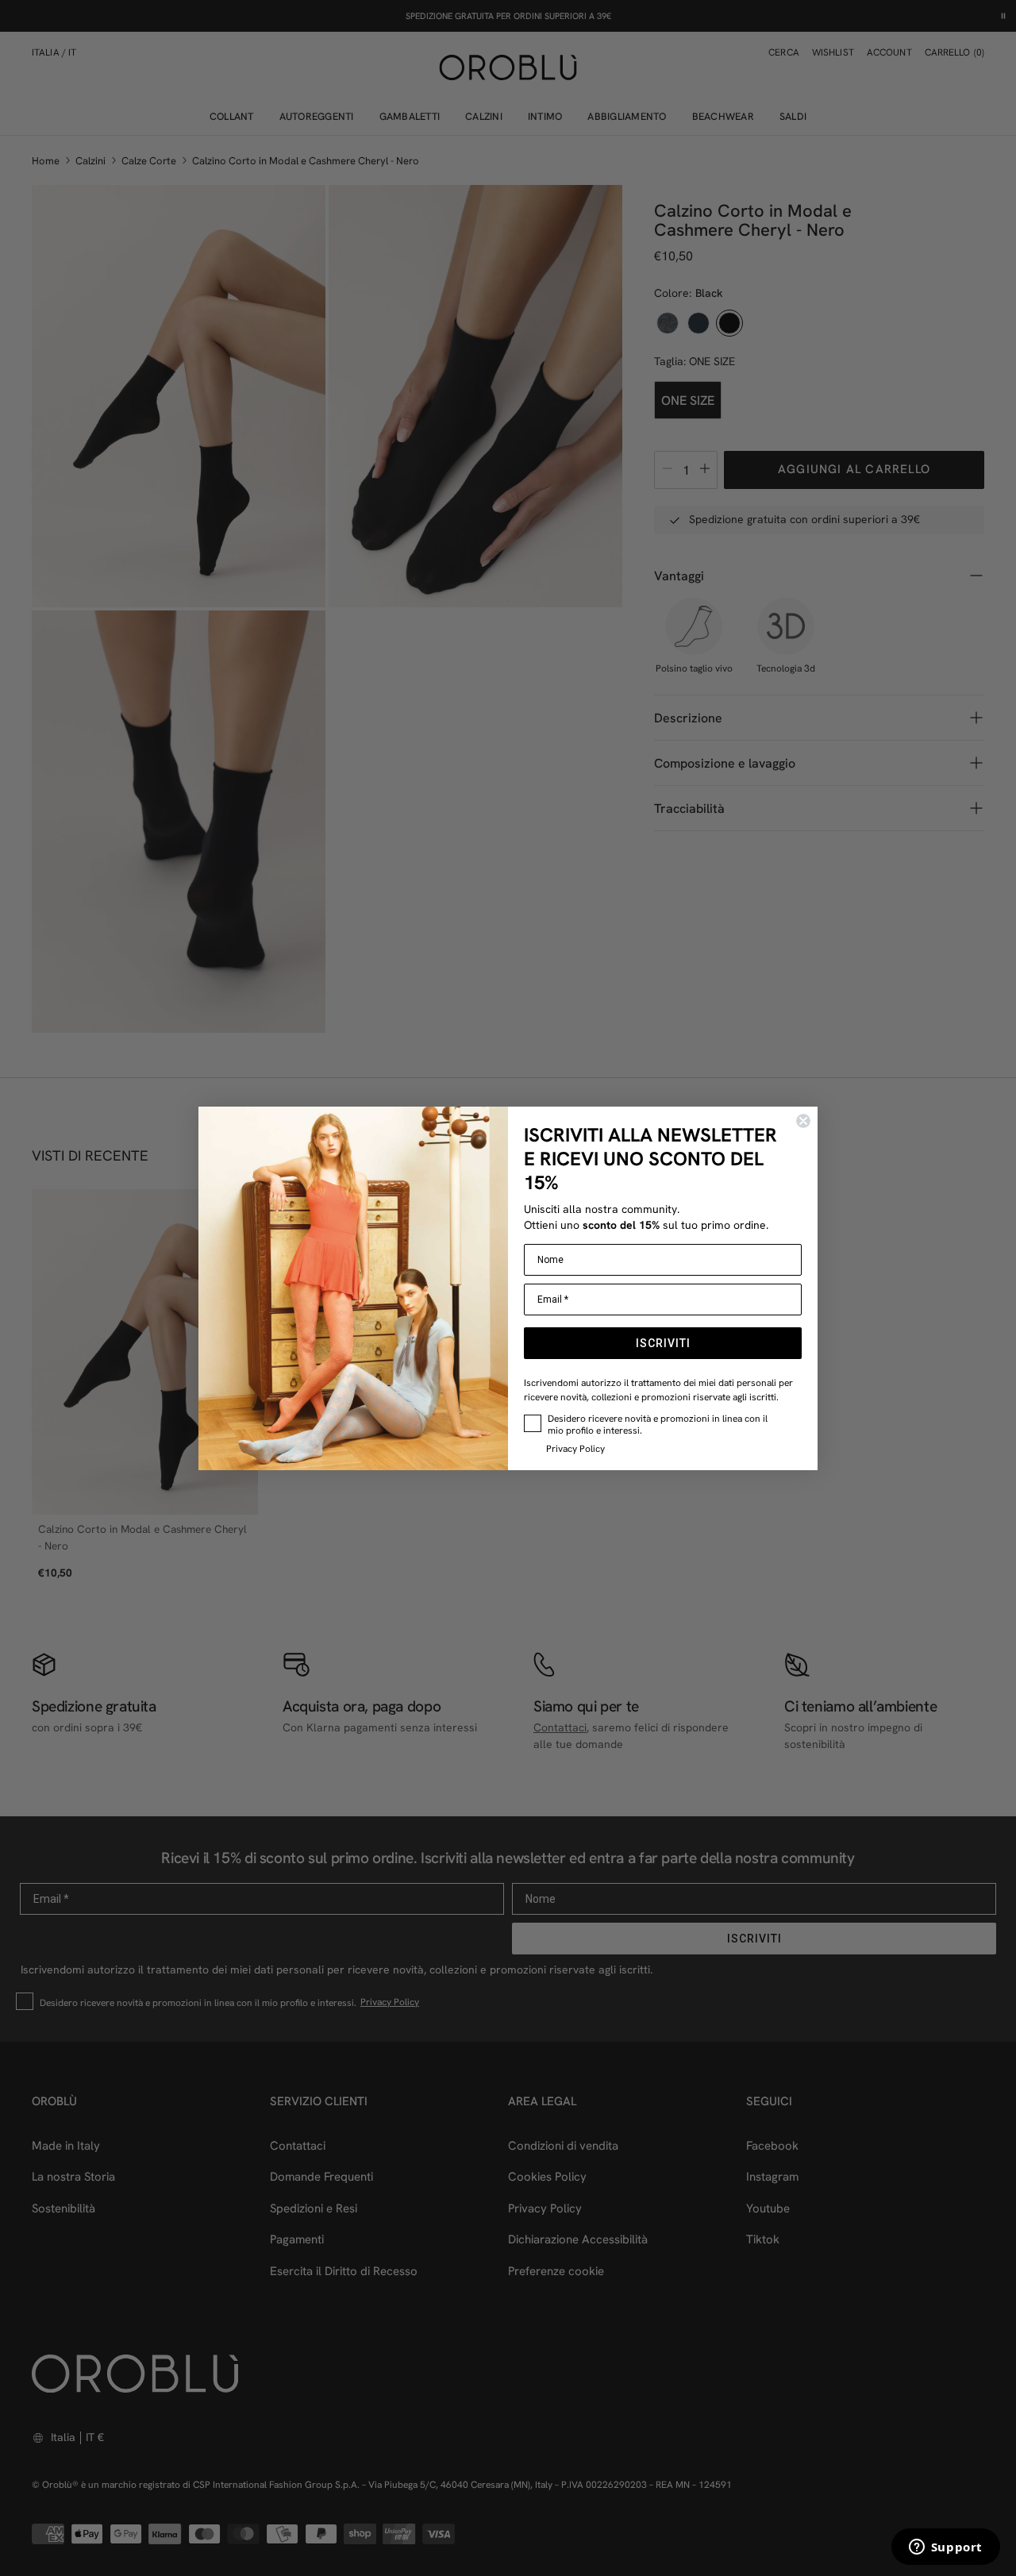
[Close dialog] (803, 1121)
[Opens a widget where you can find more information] (945, 2548)
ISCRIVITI (663, 1343)
